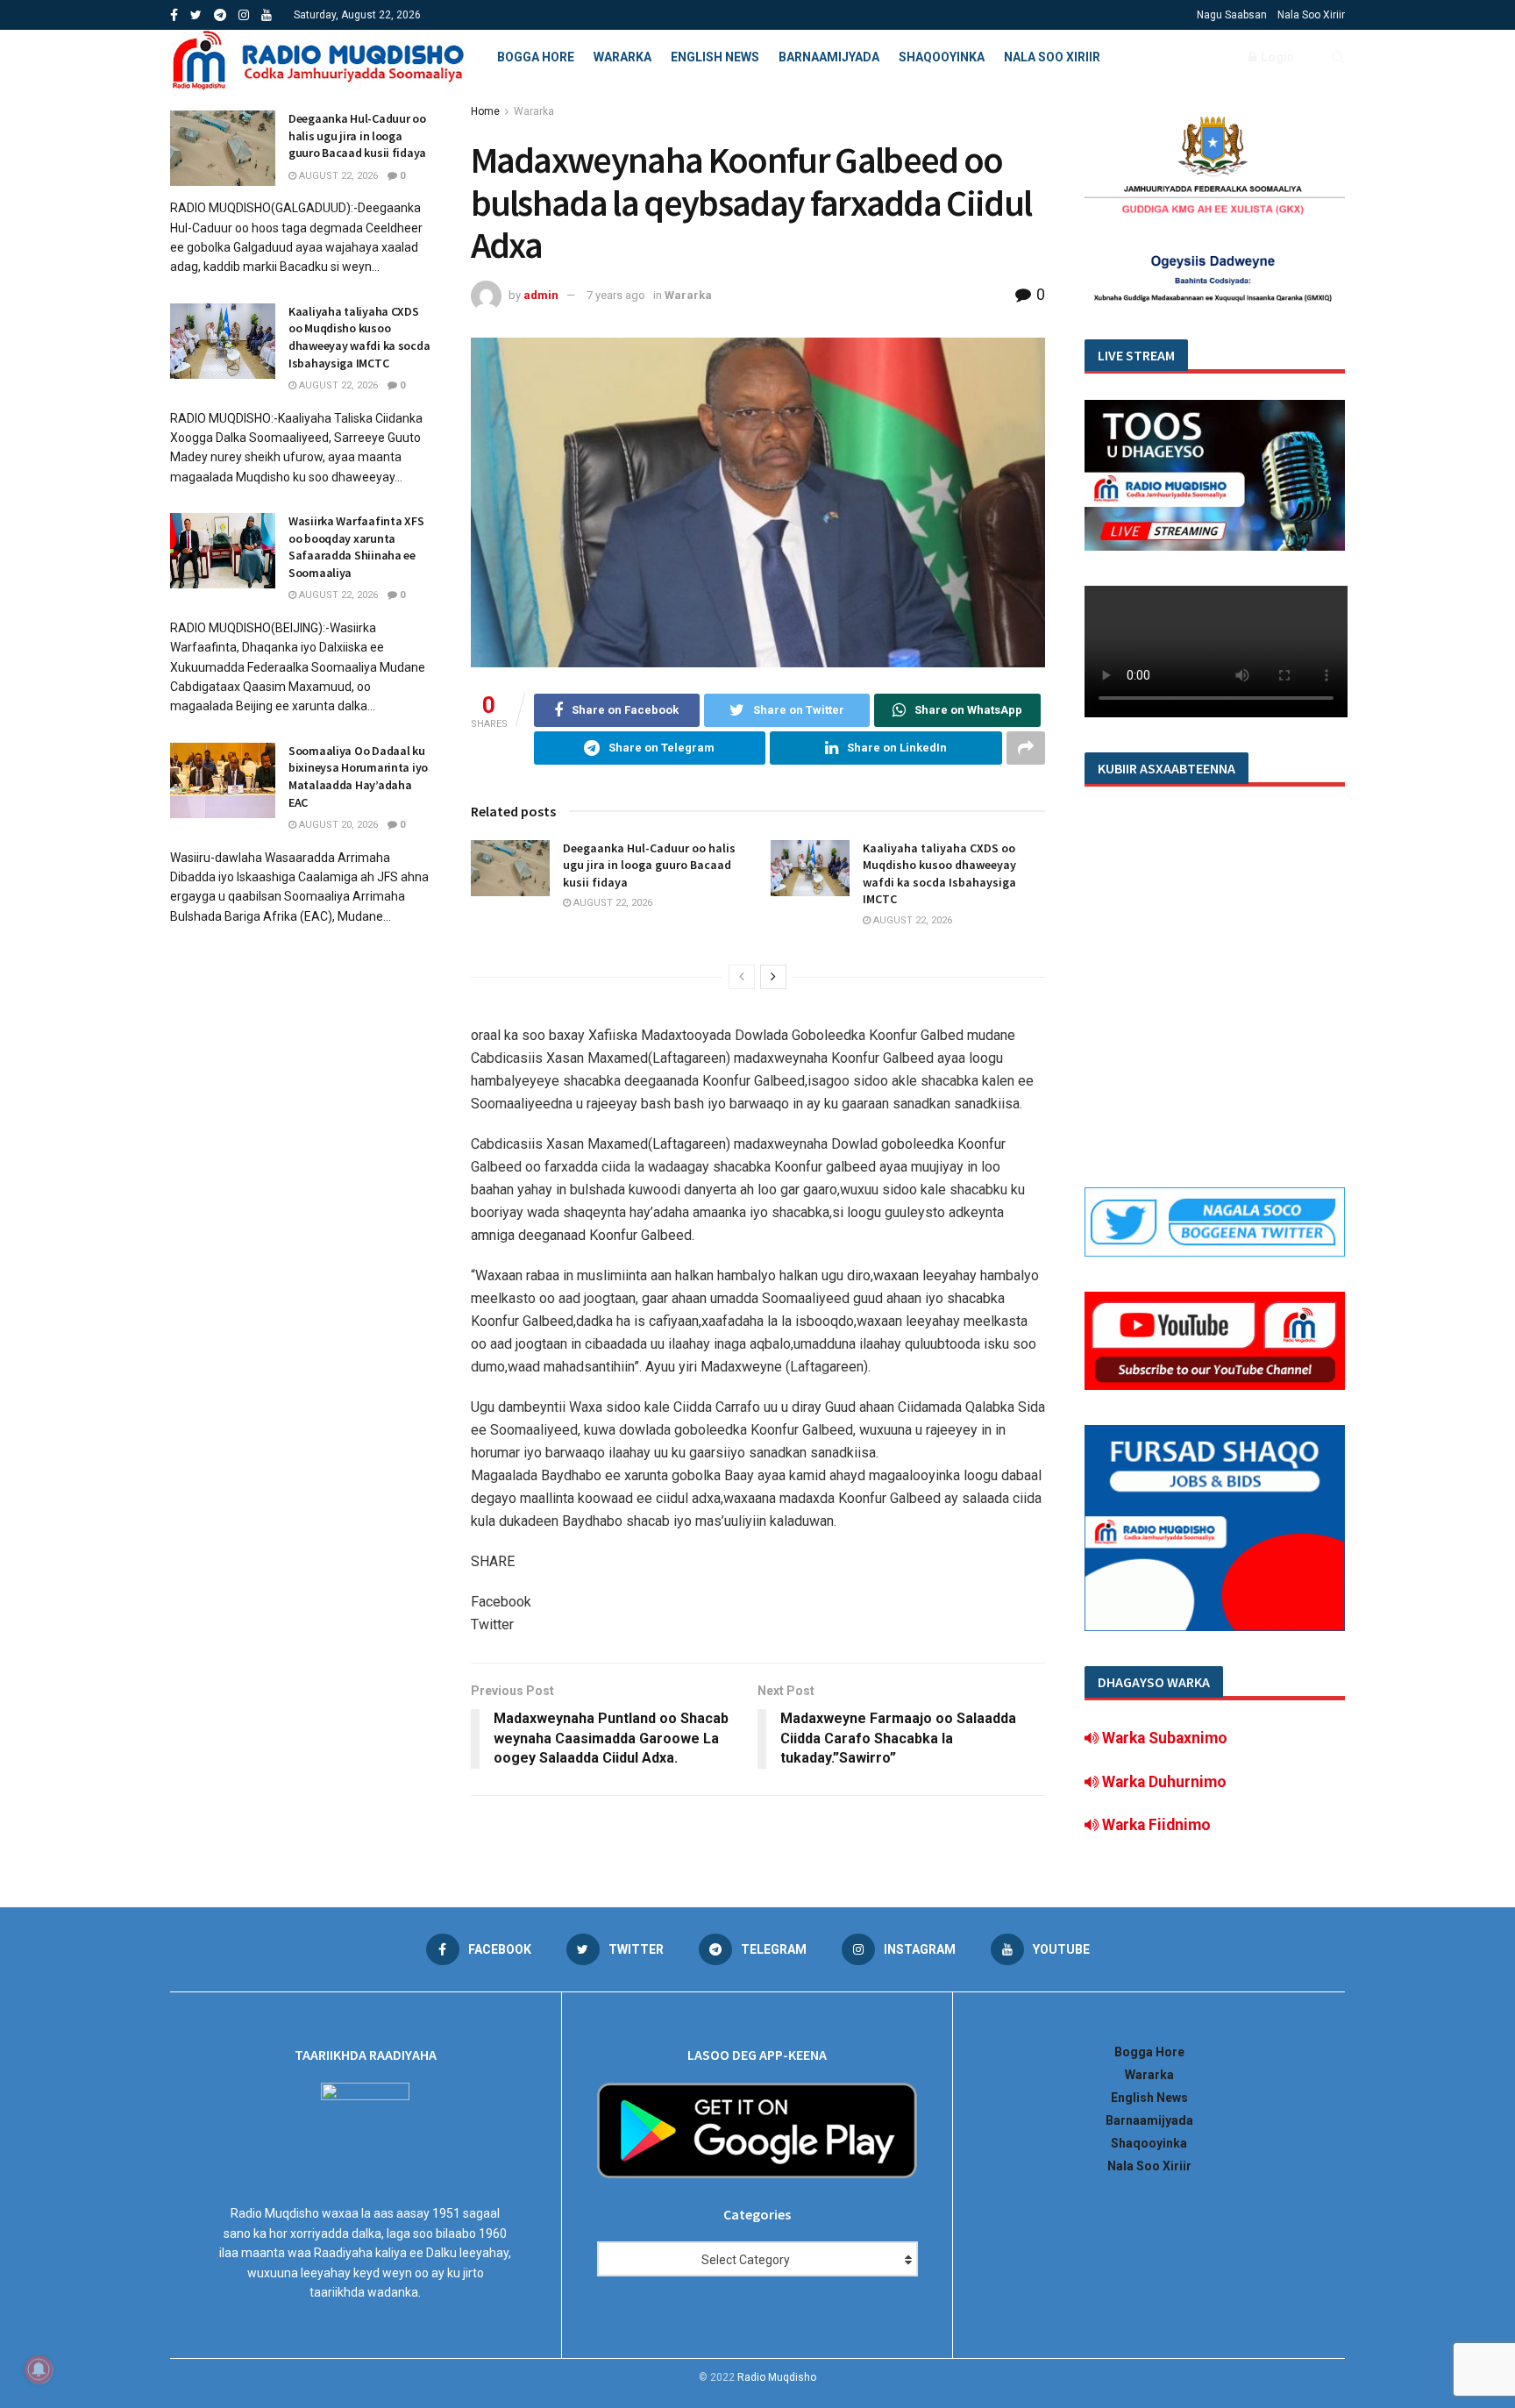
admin (541, 295)
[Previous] (742, 977)
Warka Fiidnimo (1155, 1825)
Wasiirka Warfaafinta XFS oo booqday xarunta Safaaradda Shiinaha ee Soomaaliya (356, 547)
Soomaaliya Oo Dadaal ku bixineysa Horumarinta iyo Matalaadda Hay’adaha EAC (358, 777)
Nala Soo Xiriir (1311, 15)
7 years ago (616, 295)
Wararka (622, 57)
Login (1276, 57)
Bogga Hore (536, 57)
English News (715, 57)
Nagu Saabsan (1232, 15)
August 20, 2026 (337, 825)
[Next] (773, 977)
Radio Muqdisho (777, 2377)
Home (485, 111)
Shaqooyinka (942, 57)
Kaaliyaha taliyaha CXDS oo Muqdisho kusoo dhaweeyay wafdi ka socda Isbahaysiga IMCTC (939, 874)
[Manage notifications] (39, 2369)
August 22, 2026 (612, 903)
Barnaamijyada (829, 57)
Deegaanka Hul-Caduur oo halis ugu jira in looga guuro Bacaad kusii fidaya (649, 865)
